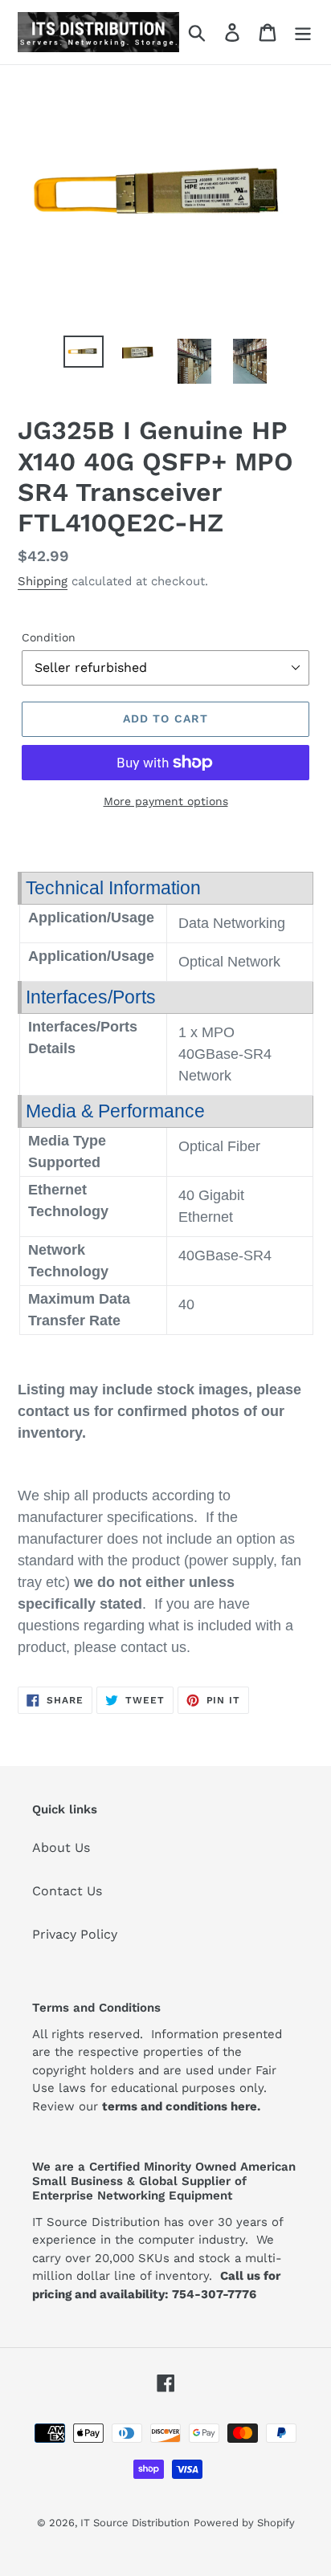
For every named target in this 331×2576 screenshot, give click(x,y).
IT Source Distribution (135, 2523)
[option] (84, 353)
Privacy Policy (75, 1934)
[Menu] (303, 33)
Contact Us (67, 1891)
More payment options (166, 801)
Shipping (43, 581)
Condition (49, 637)
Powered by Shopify (244, 2523)
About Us (61, 1848)
